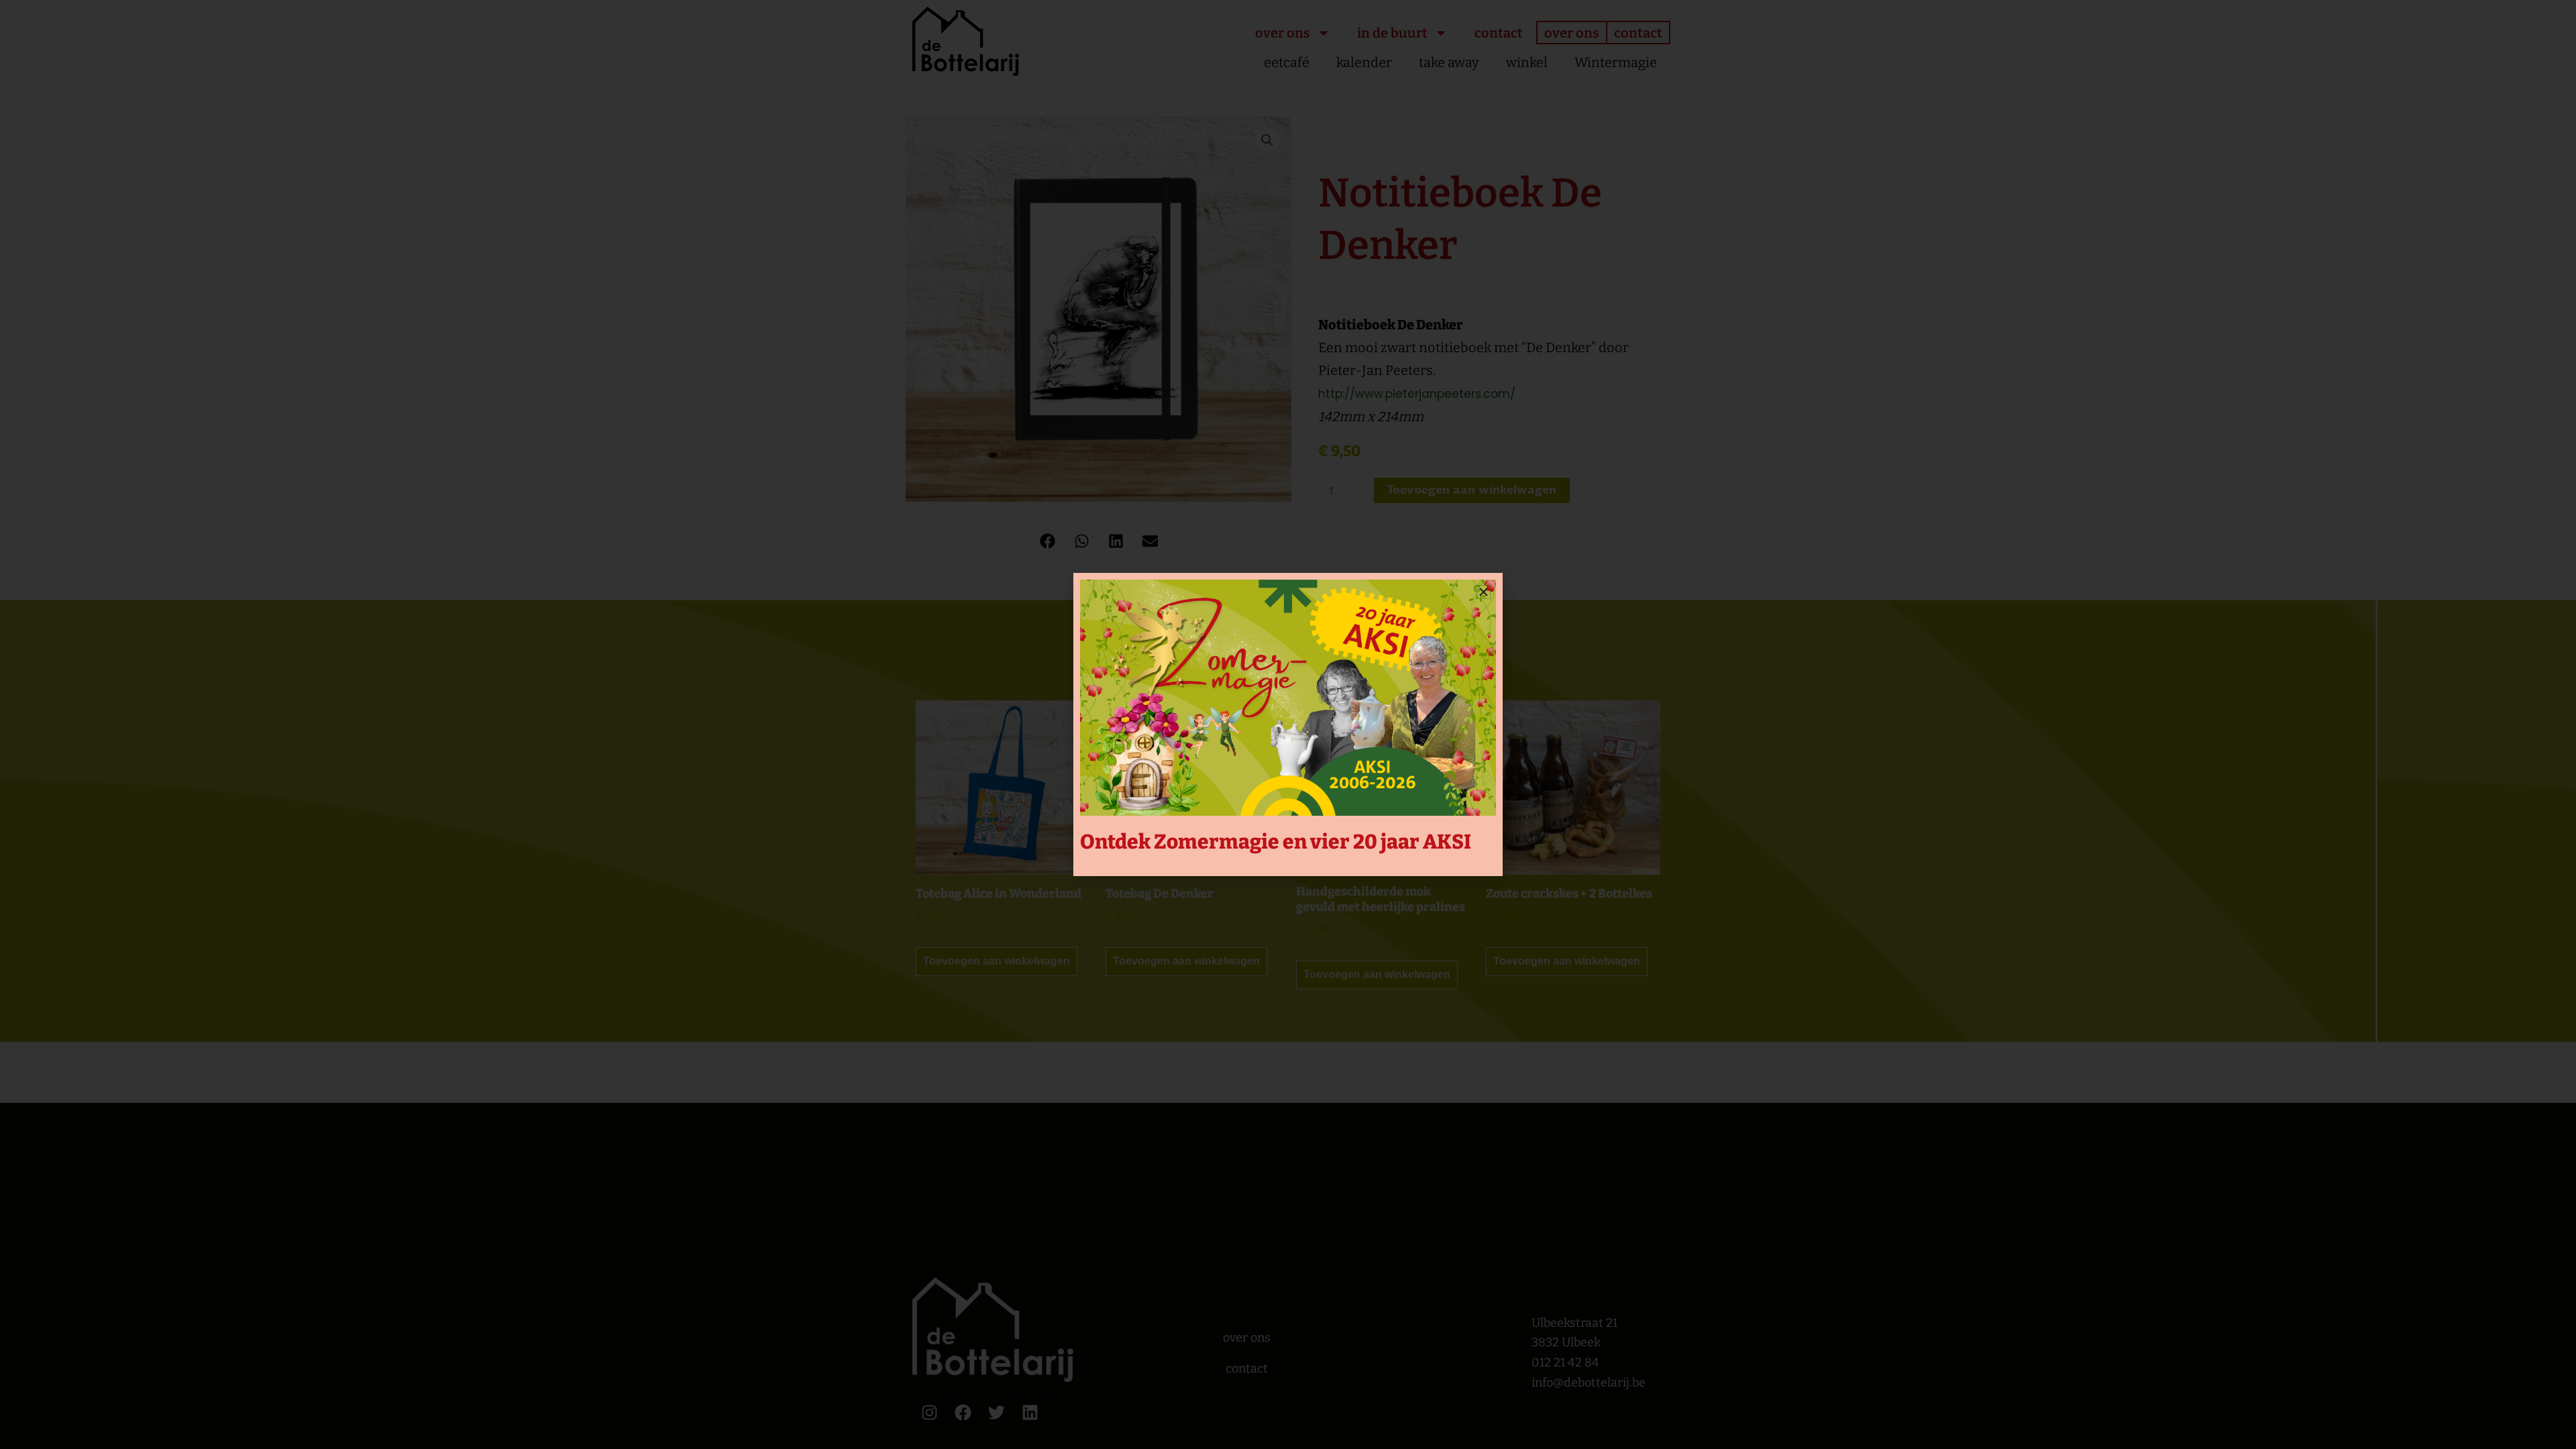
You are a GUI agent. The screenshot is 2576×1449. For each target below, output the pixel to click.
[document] (1288, 724)
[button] (1484, 592)
